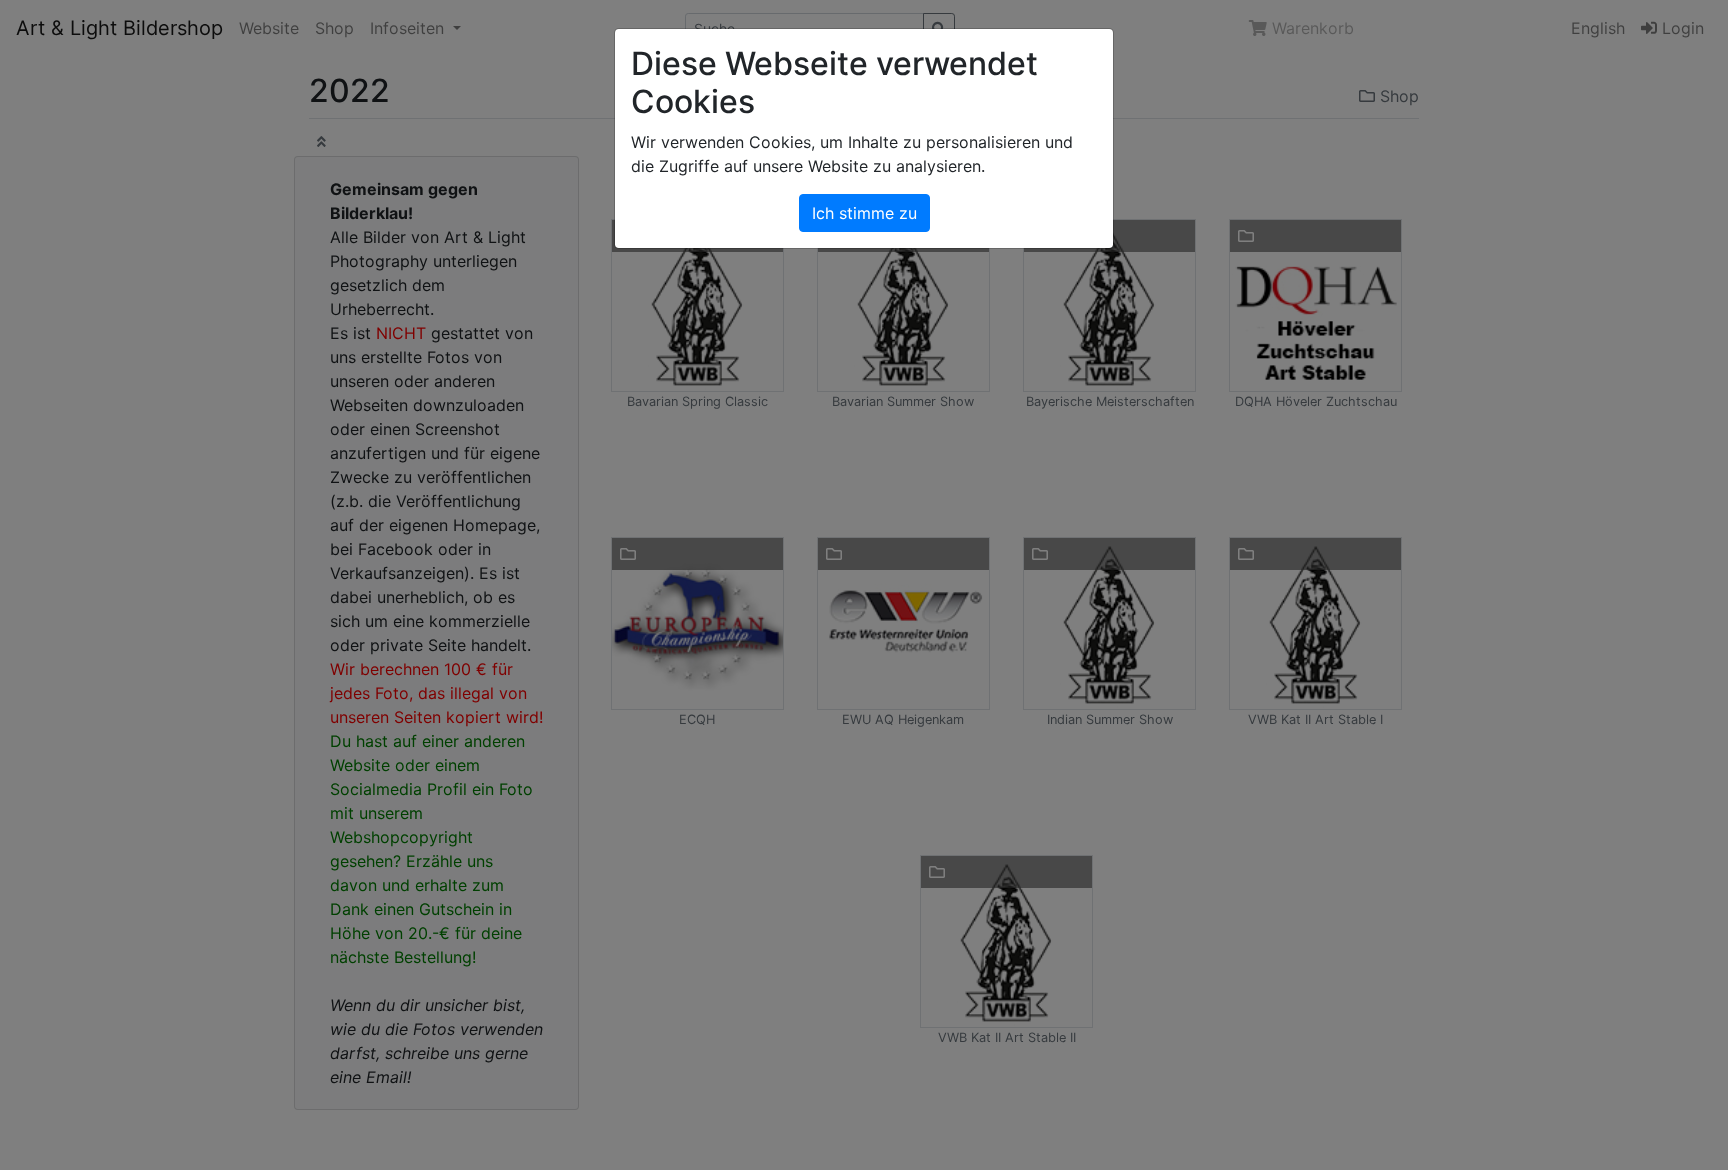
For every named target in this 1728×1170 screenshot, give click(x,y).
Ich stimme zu (864, 213)
